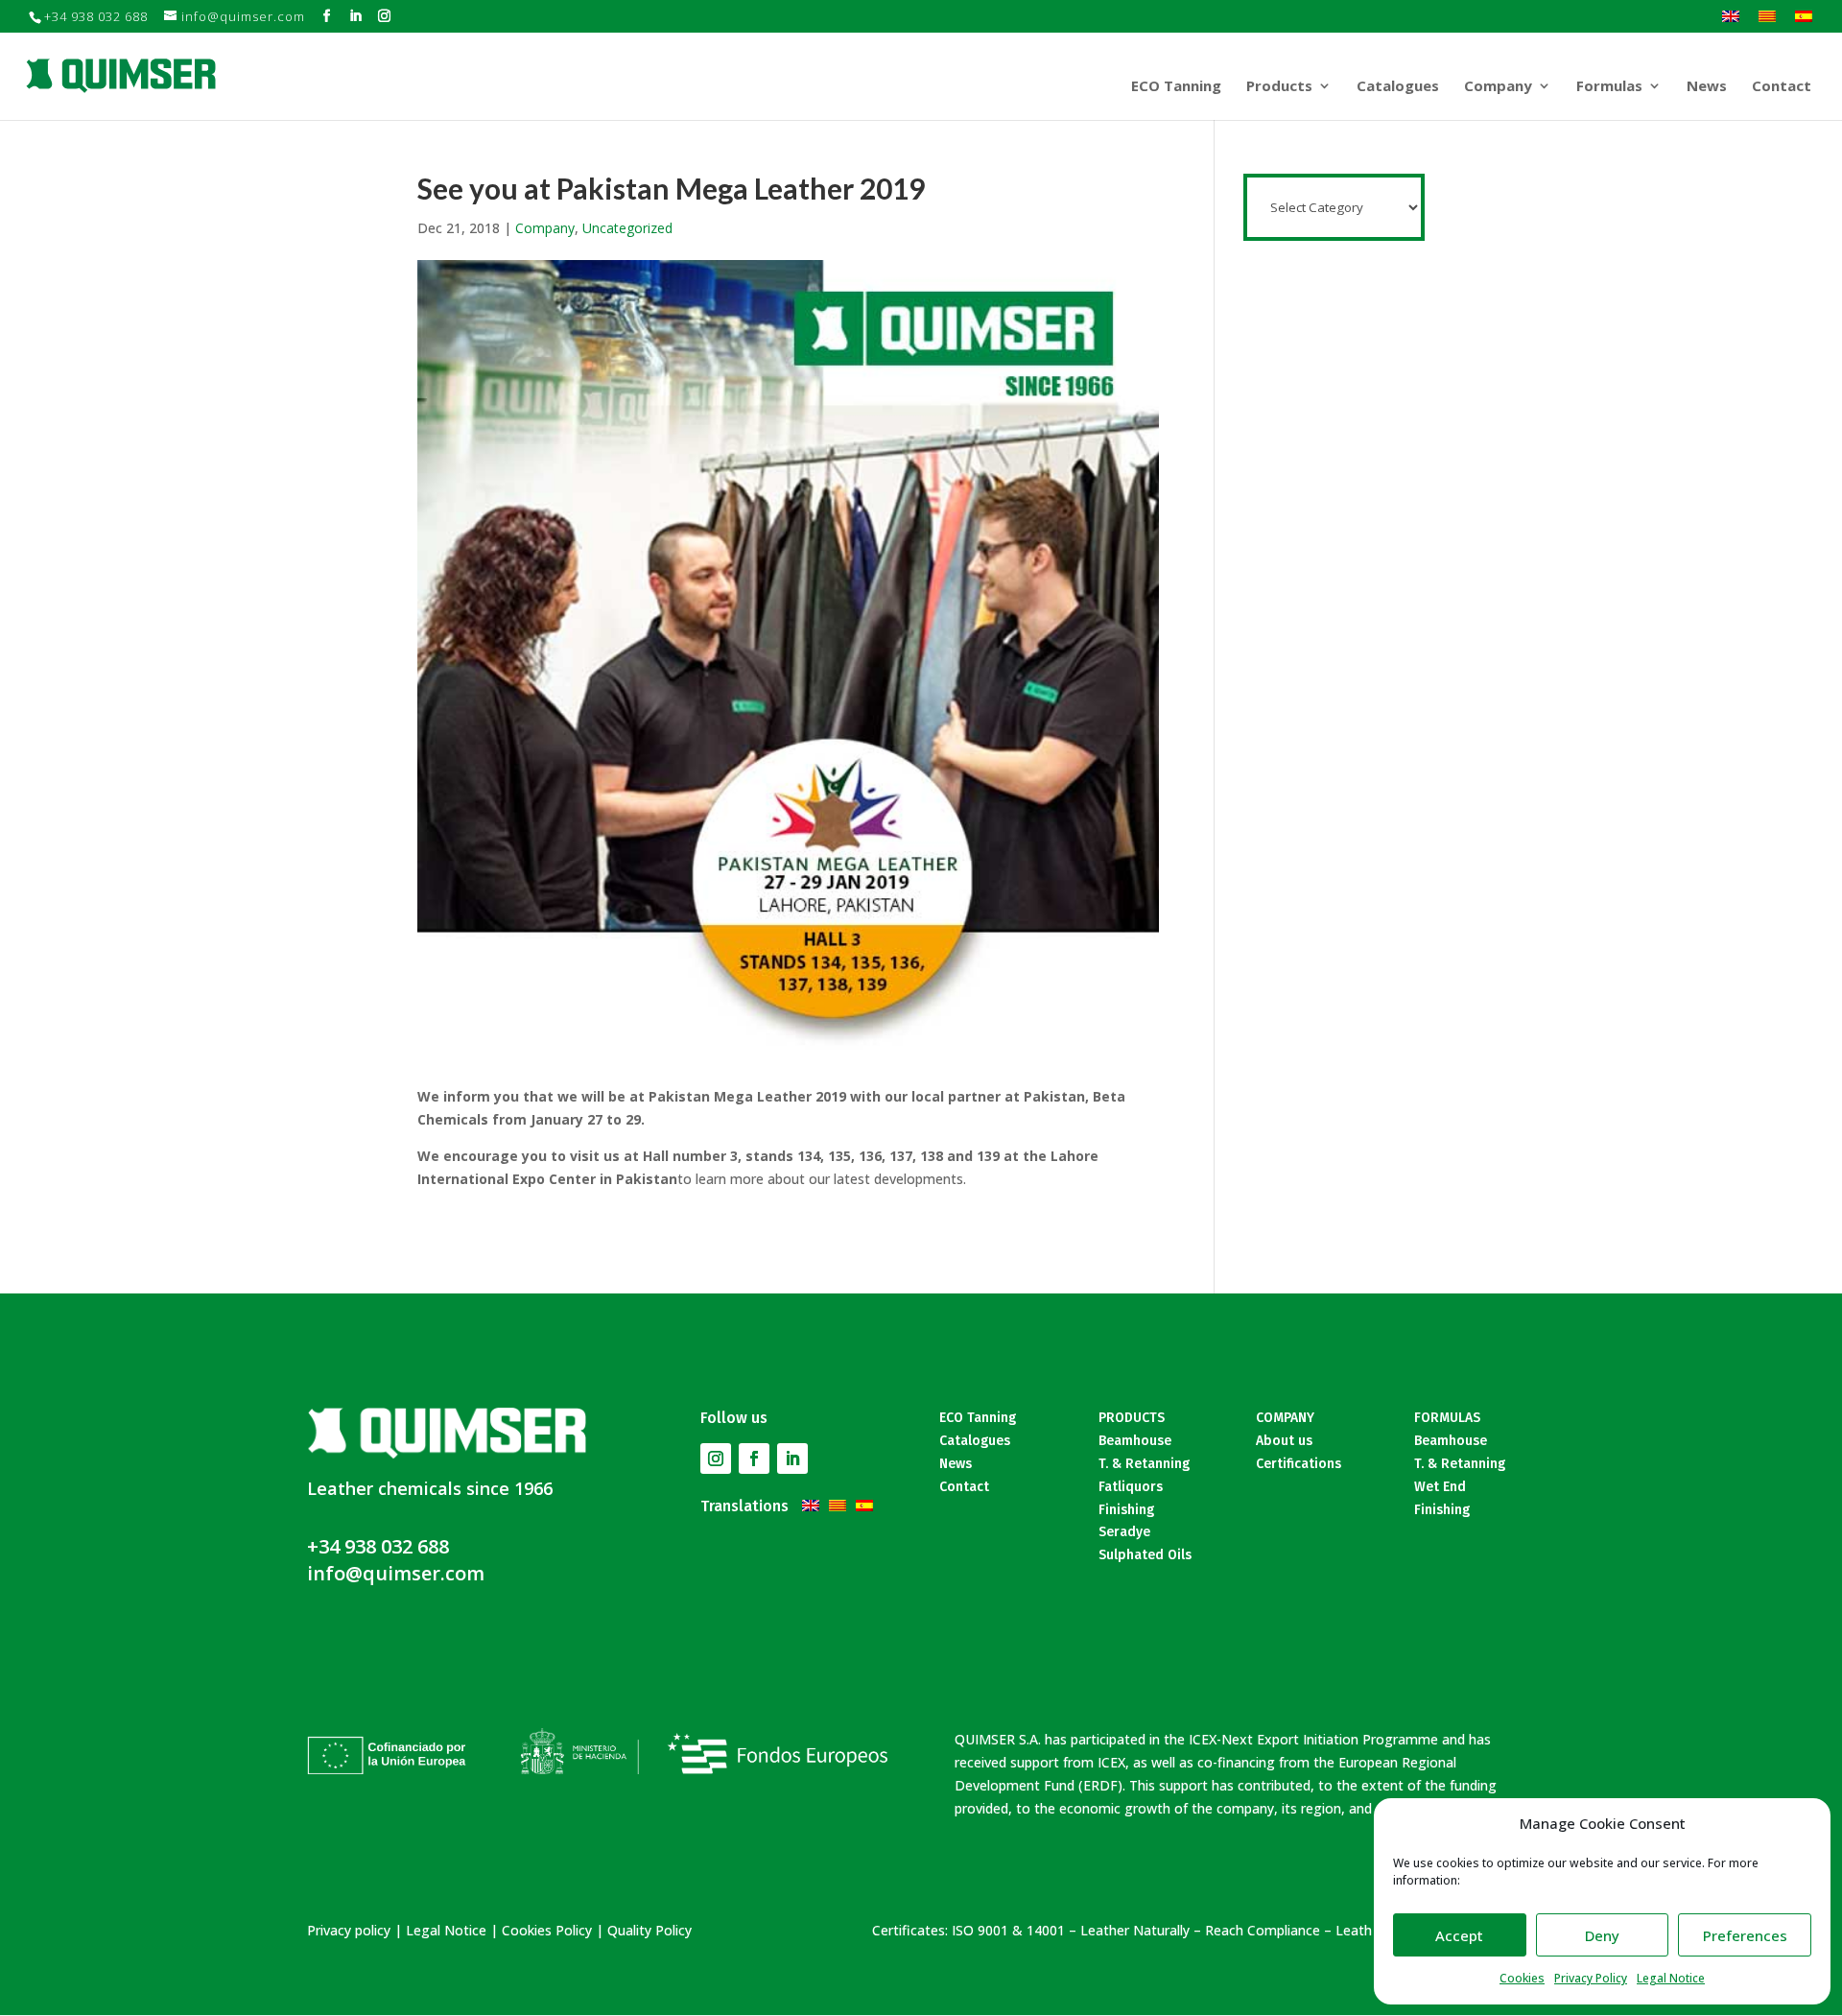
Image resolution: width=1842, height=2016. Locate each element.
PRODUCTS (1132, 1418)
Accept (1459, 1935)
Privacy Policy (1591, 1978)
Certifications (1299, 1464)
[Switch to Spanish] (1804, 15)
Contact (1782, 87)
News (1707, 87)
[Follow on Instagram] (716, 1459)
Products (1279, 87)
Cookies (1522, 1978)
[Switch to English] (1731, 15)
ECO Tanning (1176, 87)
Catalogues (1398, 87)
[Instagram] (385, 16)
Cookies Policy (547, 1930)
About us (1284, 1441)
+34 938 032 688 (378, 1546)
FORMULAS (1447, 1418)
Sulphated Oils (1145, 1555)
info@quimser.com (396, 1573)
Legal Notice (1671, 1978)
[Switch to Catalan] (1767, 15)
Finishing (1126, 1510)
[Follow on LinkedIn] (792, 1459)
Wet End (1440, 1487)
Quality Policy (649, 1930)
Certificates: (910, 1930)
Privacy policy (349, 1930)
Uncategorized (627, 228)
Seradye (1124, 1532)
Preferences (1745, 1935)
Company (1498, 87)
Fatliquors (1131, 1487)
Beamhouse (1135, 1441)
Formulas (1609, 87)
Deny (1602, 1935)
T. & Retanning (1144, 1464)
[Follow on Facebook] (754, 1459)
